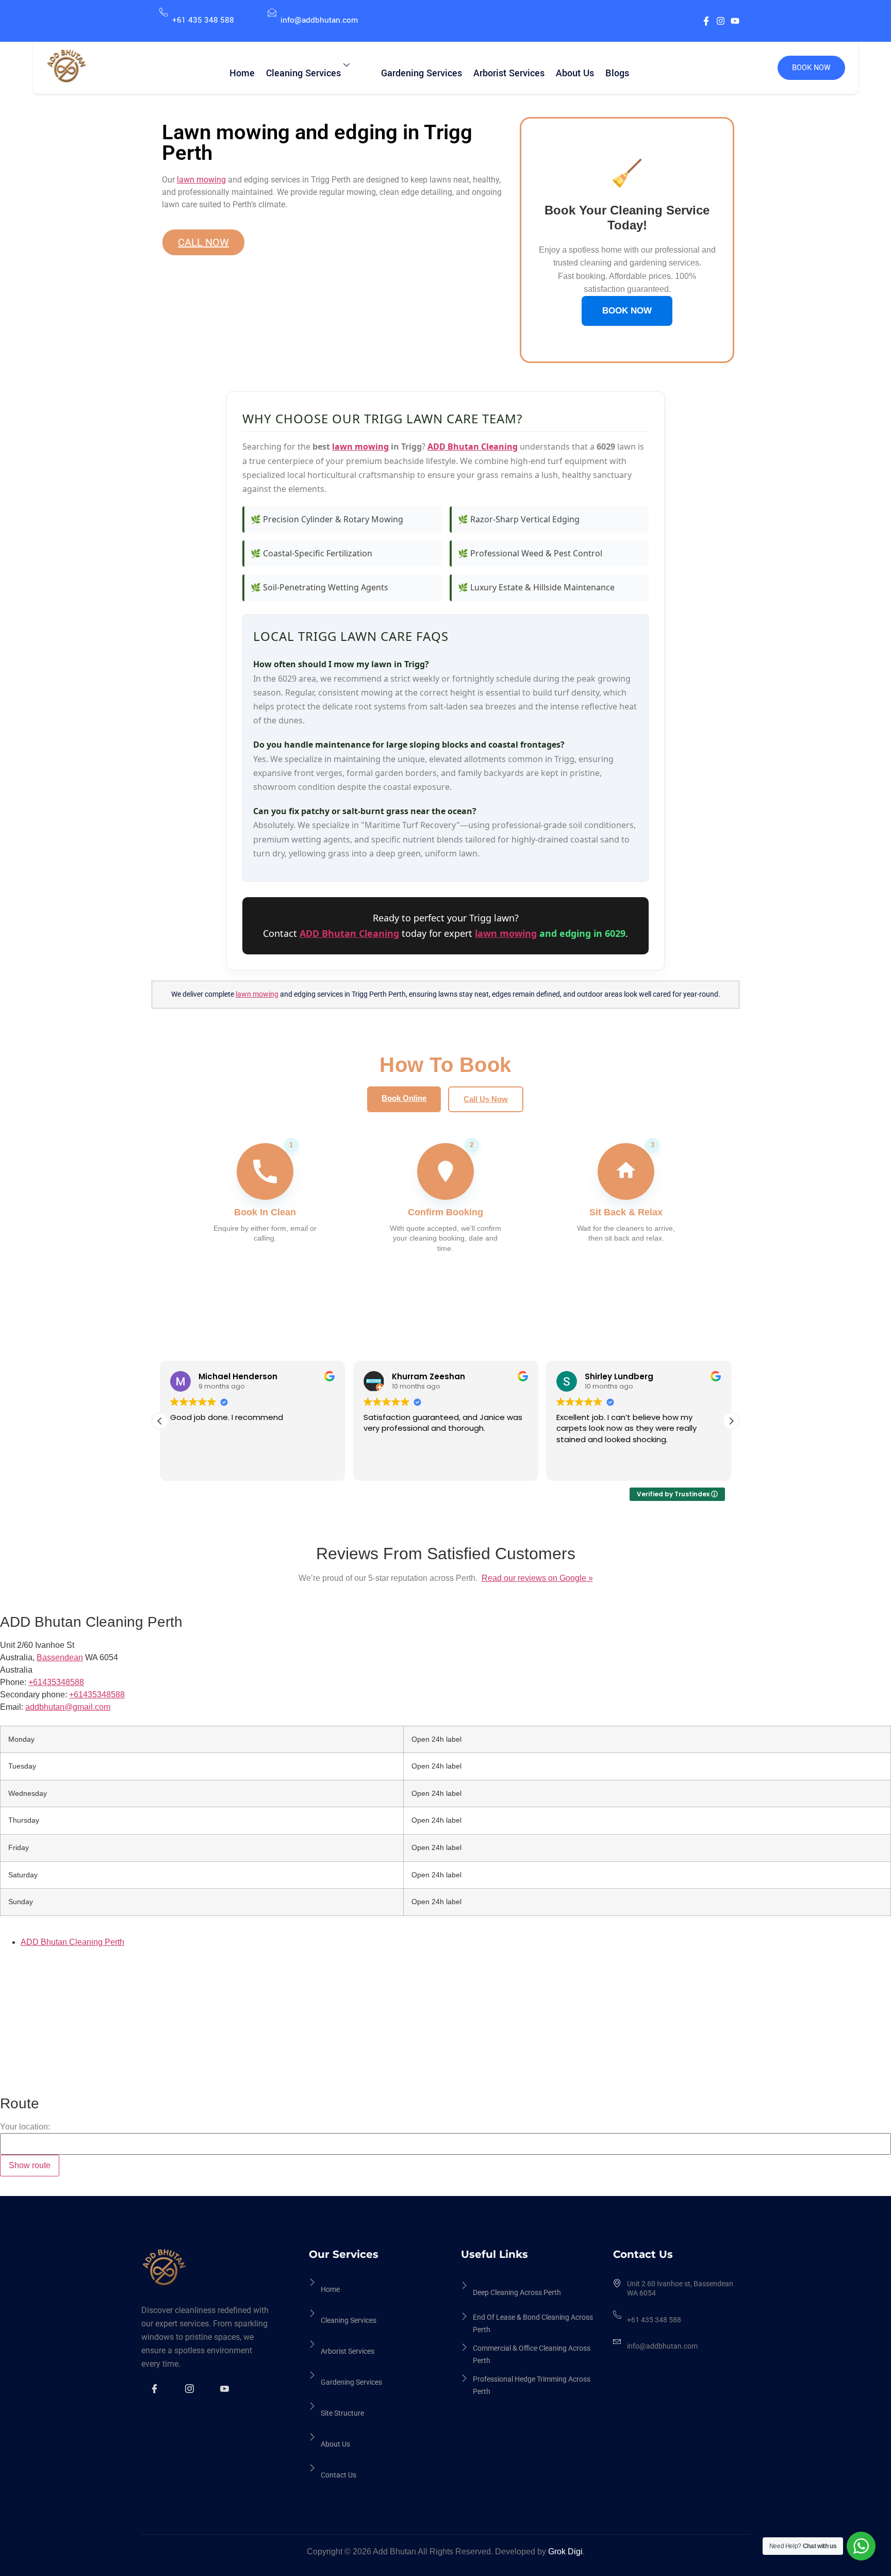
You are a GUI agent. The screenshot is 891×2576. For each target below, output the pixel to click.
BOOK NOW (811, 68)
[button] (731, 1421)
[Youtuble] (226, 2396)
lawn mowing (201, 180)
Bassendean (60, 1657)
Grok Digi (565, 2552)
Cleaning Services (303, 73)
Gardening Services (422, 73)
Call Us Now (486, 1099)
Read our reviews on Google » (537, 1578)
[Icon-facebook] (706, 21)
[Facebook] (156, 2396)
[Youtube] (735, 21)
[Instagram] (721, 21)
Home (242, 73)
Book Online (404, 1098)
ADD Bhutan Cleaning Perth (72, 1942)
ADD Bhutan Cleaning (473, 447)
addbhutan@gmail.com (68, 1707)
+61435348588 (97, 1695)
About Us (575, 73)
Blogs (617, 73)
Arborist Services (509, 73)
